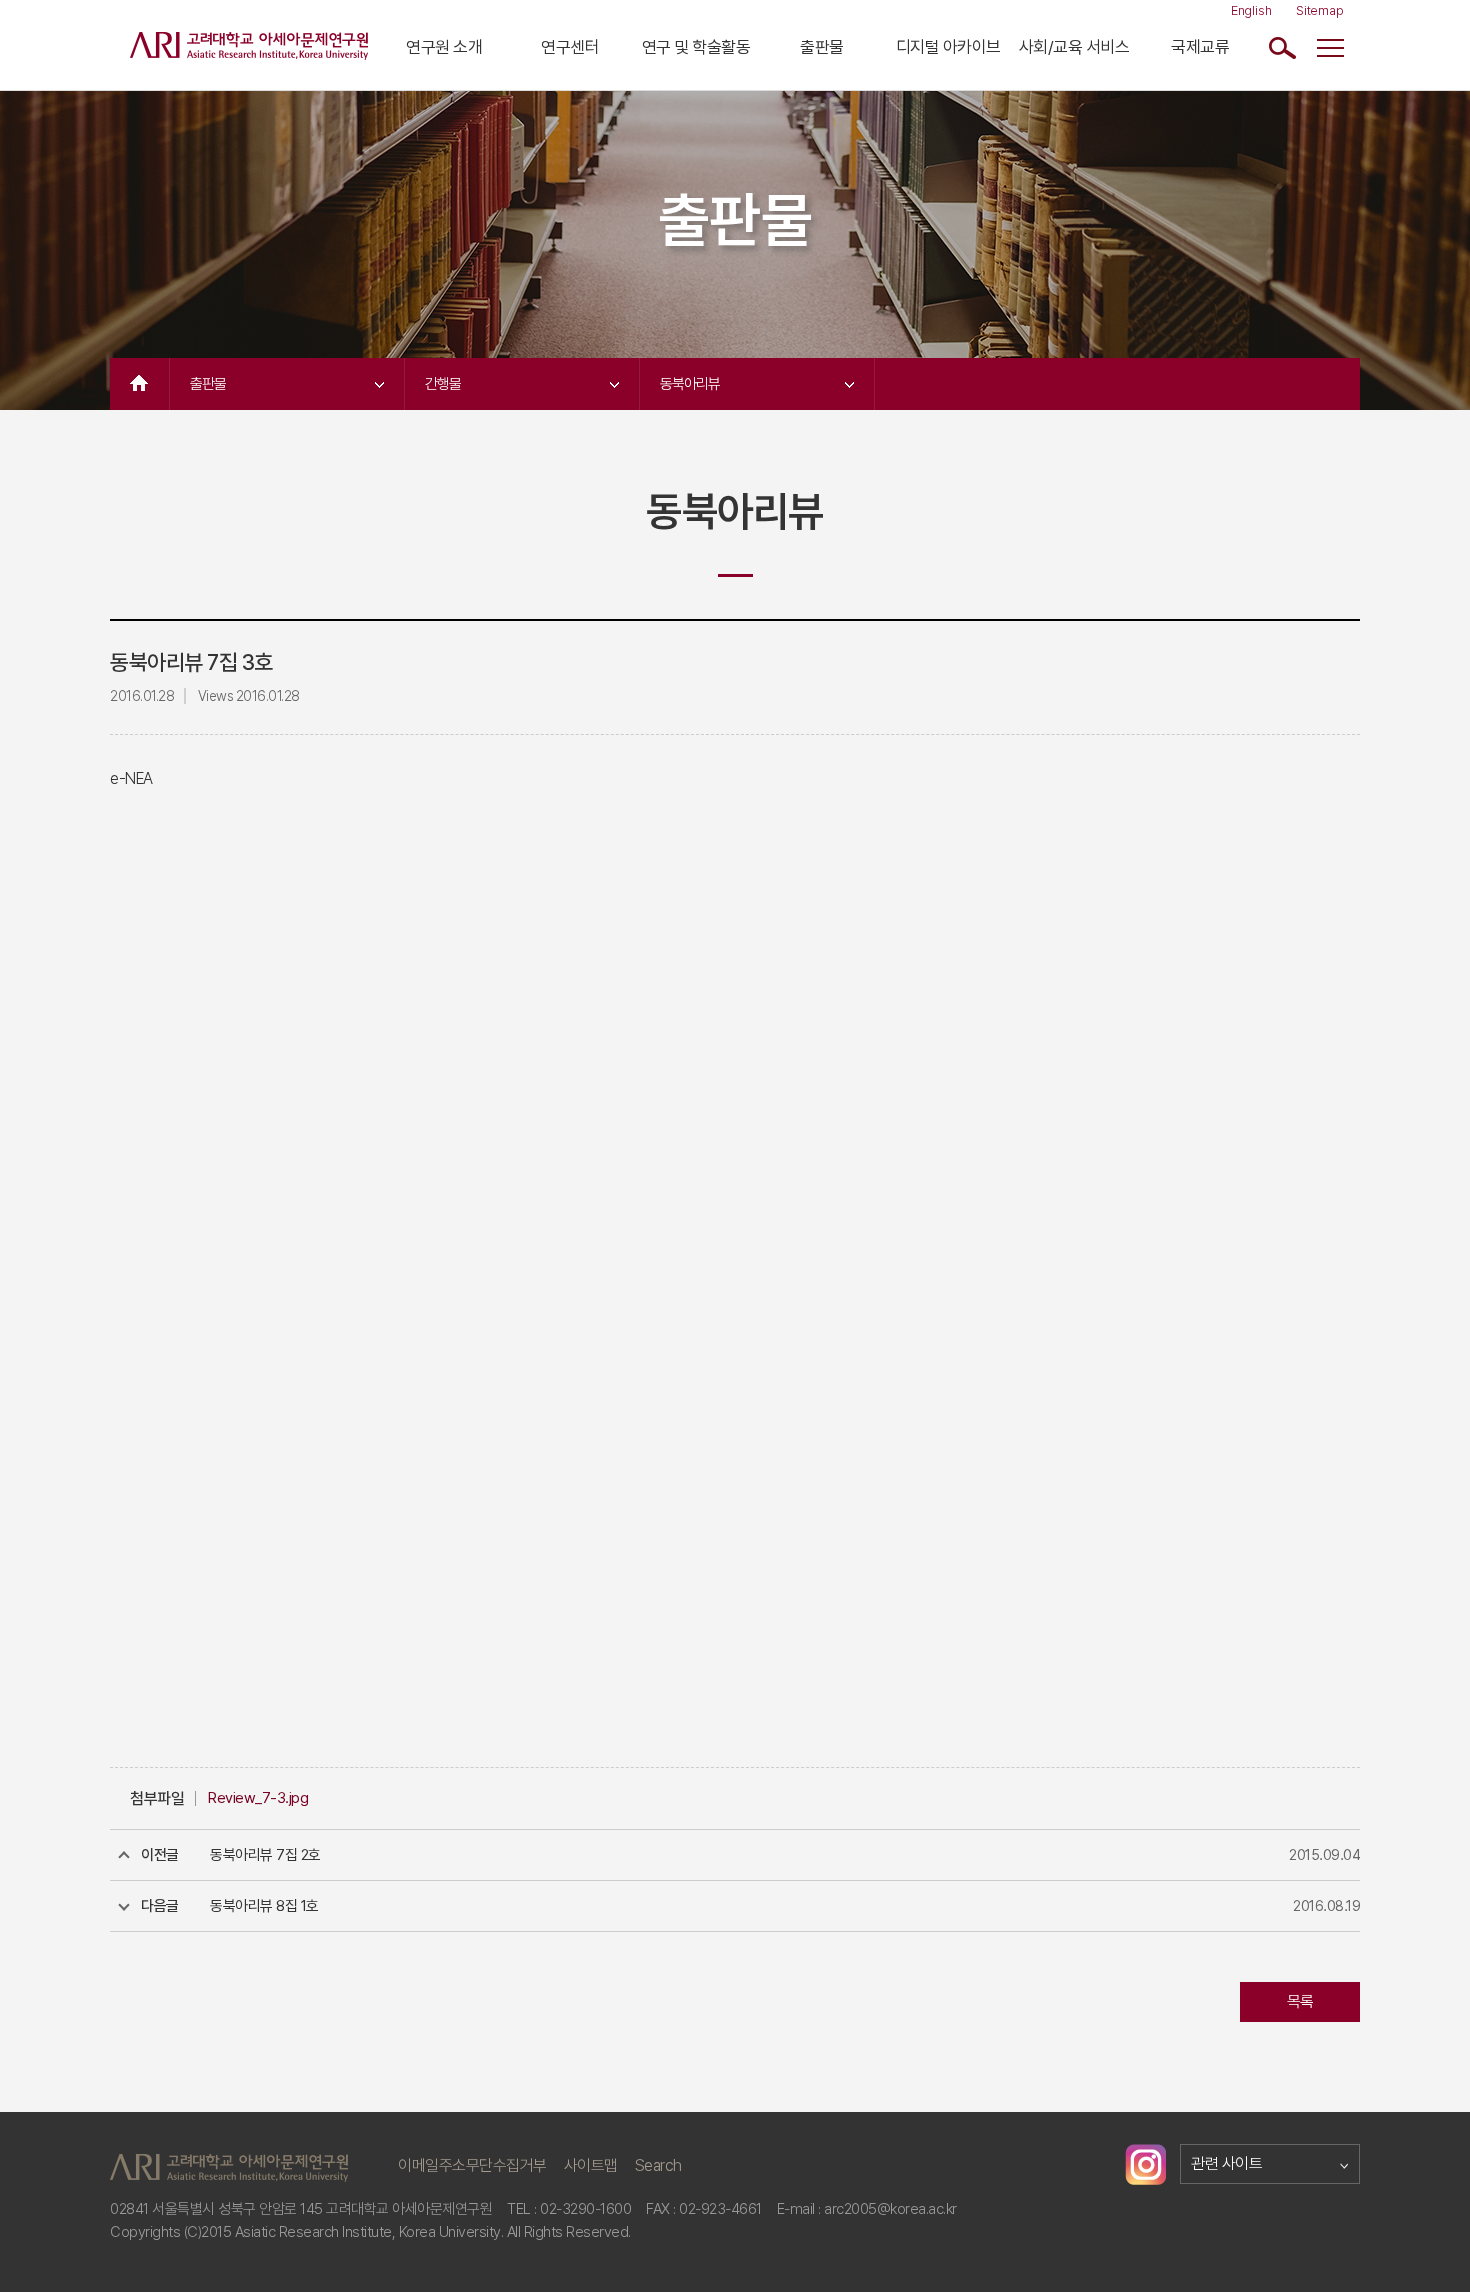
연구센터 (570, 47)
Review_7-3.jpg (258, 1798)
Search (658, 2165)
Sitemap (1320, 10)
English (1251, 10)
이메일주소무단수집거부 (472, 2165)
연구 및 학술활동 (696, 47)
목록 (1300, 2001)
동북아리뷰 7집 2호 (265, 1855)
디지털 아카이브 (948, 47)
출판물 (822, 47)
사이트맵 (591, 2165)
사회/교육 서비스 (1074, 47)
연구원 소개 (444, 47)
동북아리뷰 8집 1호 (264, 1906)
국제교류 (1200, 47)
